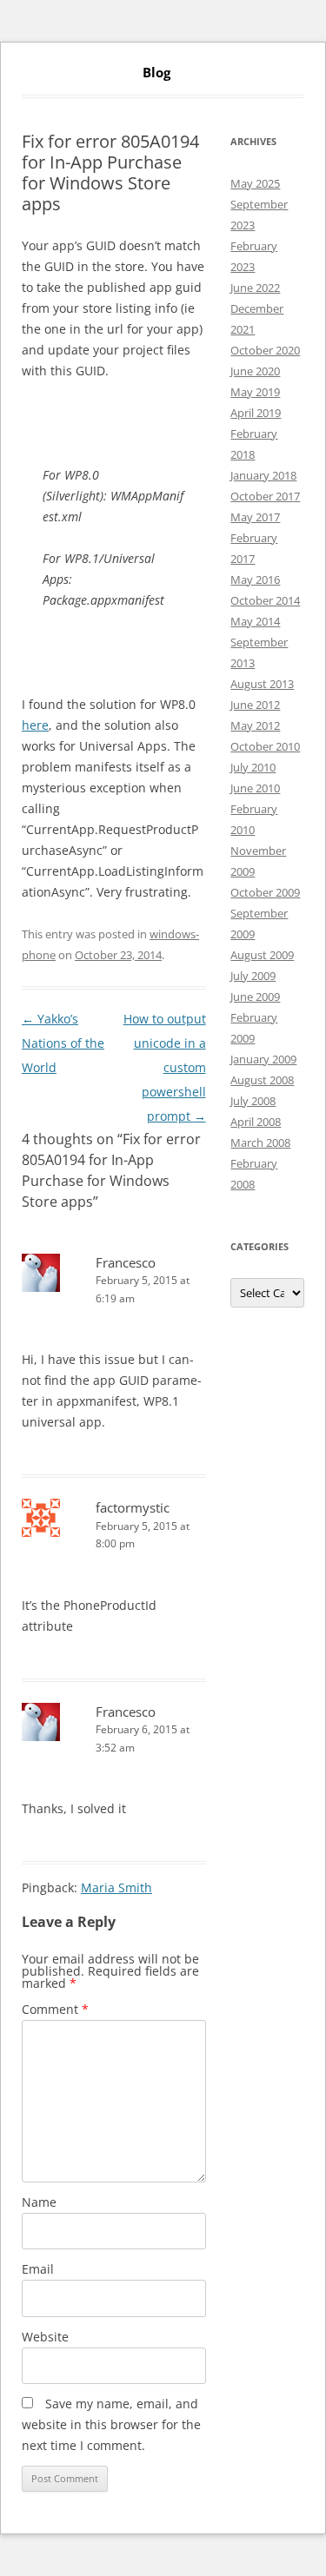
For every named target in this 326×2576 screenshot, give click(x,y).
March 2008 (260, 1142)
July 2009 (253, 976)
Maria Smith (116, 1887)
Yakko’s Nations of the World (63, 1043)
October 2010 (265, 746)
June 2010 (255, 788)
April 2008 (256, 1122)
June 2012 (255, 705)
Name (39, 2202)
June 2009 (255, 997)
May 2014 (255, 621)
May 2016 (255, 579)
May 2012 (255, 725)
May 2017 (255, 517)
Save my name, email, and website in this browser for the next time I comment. (111, 2424)
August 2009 (262, 955)
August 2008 (262, 1080)
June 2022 (255, 288)
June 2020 (255, 371)
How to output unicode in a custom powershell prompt (165, 1067)
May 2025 (255, 183)
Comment (55, 2009)
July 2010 (253, 767)
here (35, 725)
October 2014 (265, 600)
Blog (156, 73)
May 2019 (255, 392)
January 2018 (263, 475)
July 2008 (253, 1101)
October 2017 (265, 496)
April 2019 (256, 413)
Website (45, 2337)
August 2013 (262, 684)
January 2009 (263, 1059)
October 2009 (265, 892)
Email (38, 2269)
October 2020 (265, 350)
